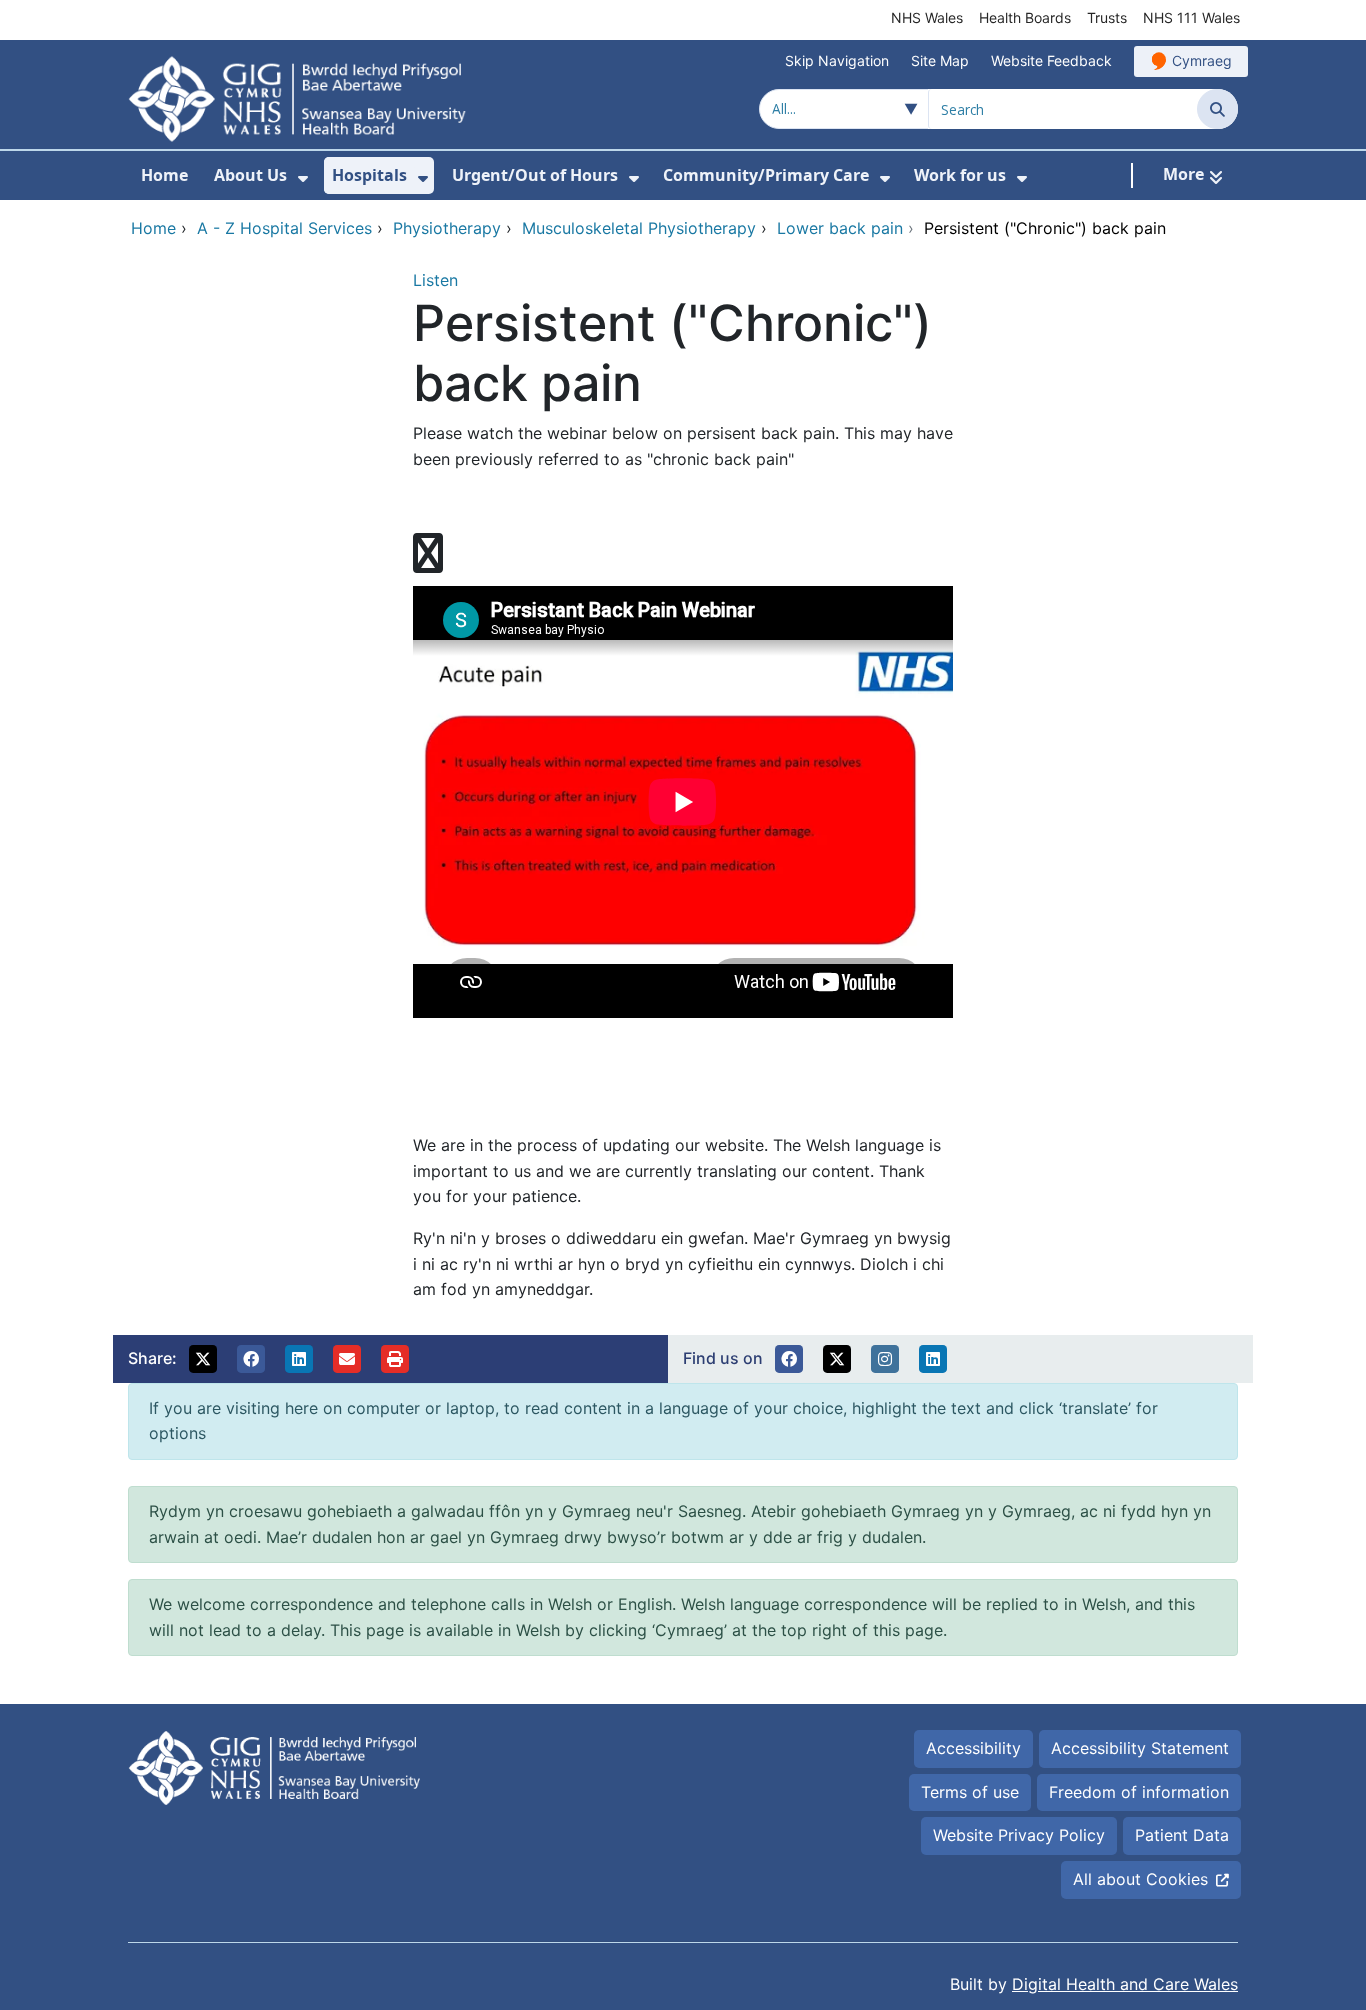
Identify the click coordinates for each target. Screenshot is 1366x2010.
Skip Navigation (837, 60)
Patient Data (1182, 1835)
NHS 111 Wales (1191, 17)
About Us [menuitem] (250, 175)
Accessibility (973, 1748)
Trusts (1107, 17)
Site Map (940, 60)
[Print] (395, 1359)
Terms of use (970, 1792)
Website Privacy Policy (1019, 1835)
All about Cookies (1140, 1879)
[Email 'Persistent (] (347, 1359)
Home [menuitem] (164, 175)
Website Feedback (1051, 60)
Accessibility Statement (1140, 1748)
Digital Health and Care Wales (1125, 1984)
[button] (789, 1359)
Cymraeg (1202, 60)
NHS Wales (927, 17)
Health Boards (1025, 17)
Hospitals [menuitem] (369, 175)
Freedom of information (1139, 1792)
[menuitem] (303, 178)
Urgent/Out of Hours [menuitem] (535, 175)
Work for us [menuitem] (960, 175)
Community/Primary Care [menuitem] (766, 175)
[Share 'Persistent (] (203, 1359)
